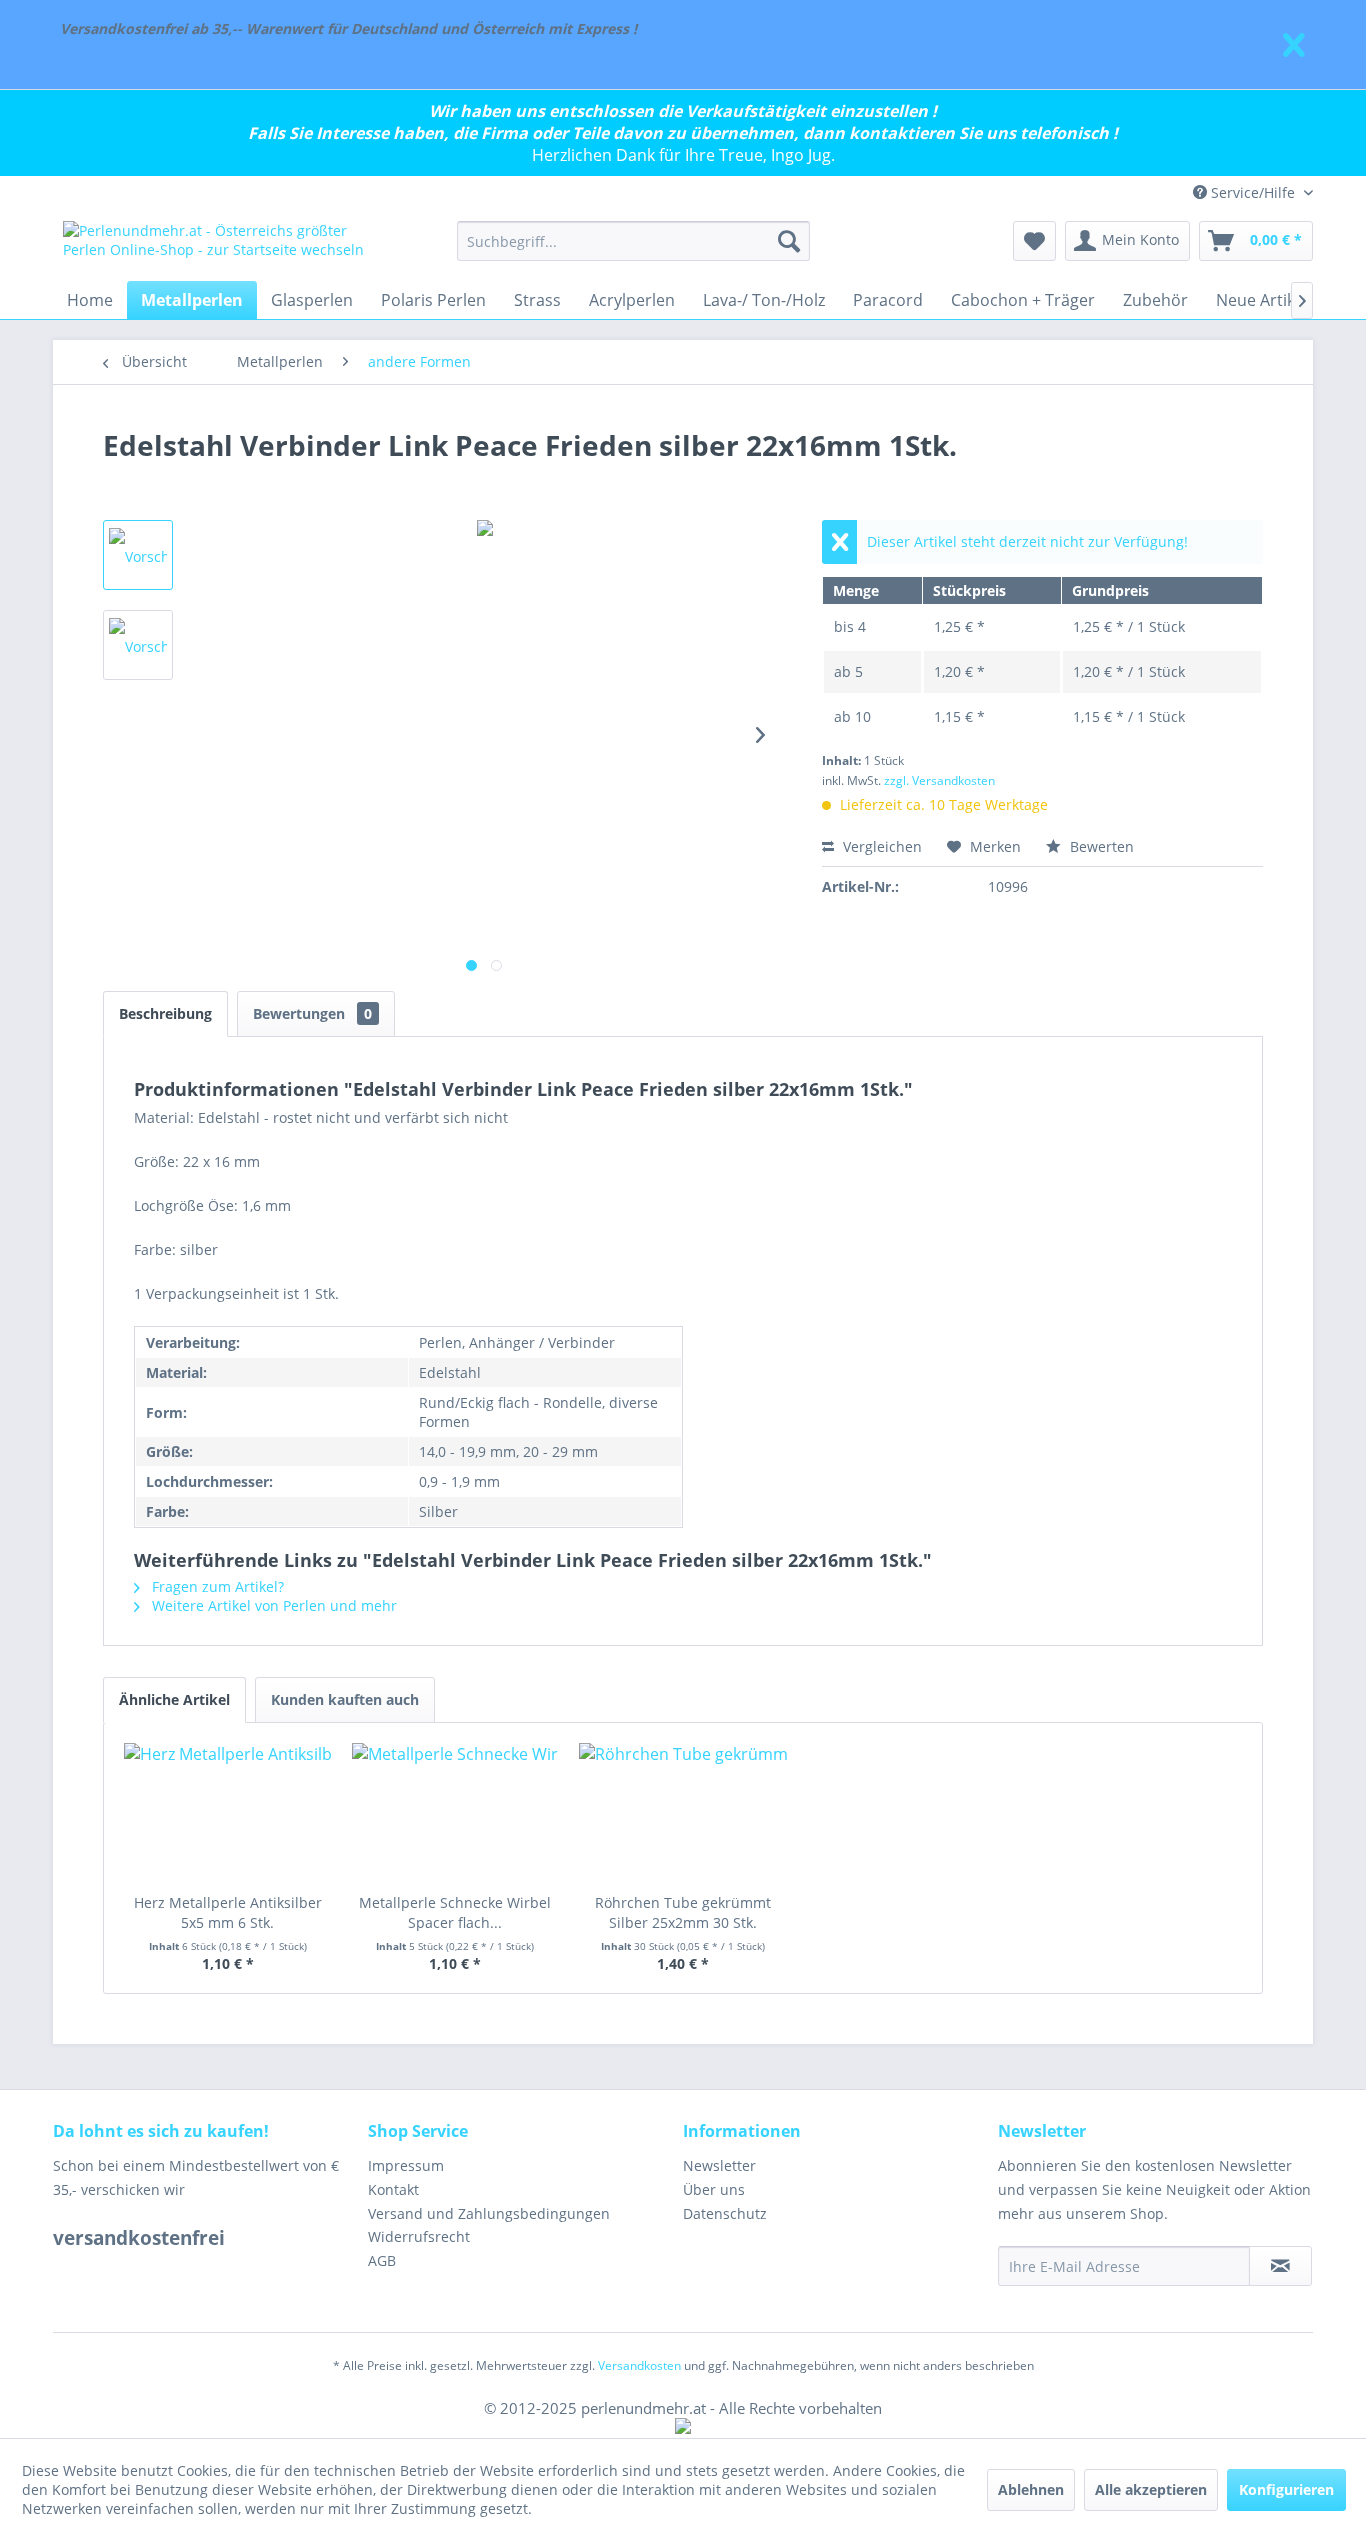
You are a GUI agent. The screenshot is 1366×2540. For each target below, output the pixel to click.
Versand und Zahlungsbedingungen (489, 2213)
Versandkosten (639, 2365)
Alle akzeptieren (1151, 2489)
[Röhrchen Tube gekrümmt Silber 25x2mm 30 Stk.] (683, 1813)
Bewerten (1100, 846)
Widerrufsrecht (419, 2236)
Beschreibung (165, 1013)
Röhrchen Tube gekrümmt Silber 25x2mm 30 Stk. (683, 1912)
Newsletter (719, 2165)
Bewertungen (312, 1013)
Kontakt (393, 2189)
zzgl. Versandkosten (939, 780)
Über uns (714, 2189)
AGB (382, 2260)
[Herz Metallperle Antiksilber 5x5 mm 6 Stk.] (228, 1813)
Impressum (406, 2165)
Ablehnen (1031, 2489)
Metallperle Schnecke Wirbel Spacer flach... (455, 1912)
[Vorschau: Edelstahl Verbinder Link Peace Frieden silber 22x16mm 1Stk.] (138, 555)
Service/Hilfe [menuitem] (1253, 192)
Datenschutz (725, 2213)
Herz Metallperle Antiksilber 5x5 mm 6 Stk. (228, 1912)
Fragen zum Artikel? (216, 1586)
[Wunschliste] (1034, 241)
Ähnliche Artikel (174, 1699)
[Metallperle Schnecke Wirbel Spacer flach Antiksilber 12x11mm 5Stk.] (456, 1813)
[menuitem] (633, 241)
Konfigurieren (1286, 2489)
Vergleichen (880, 846)
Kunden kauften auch (345, 1699)
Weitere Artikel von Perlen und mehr (272, 1605)
